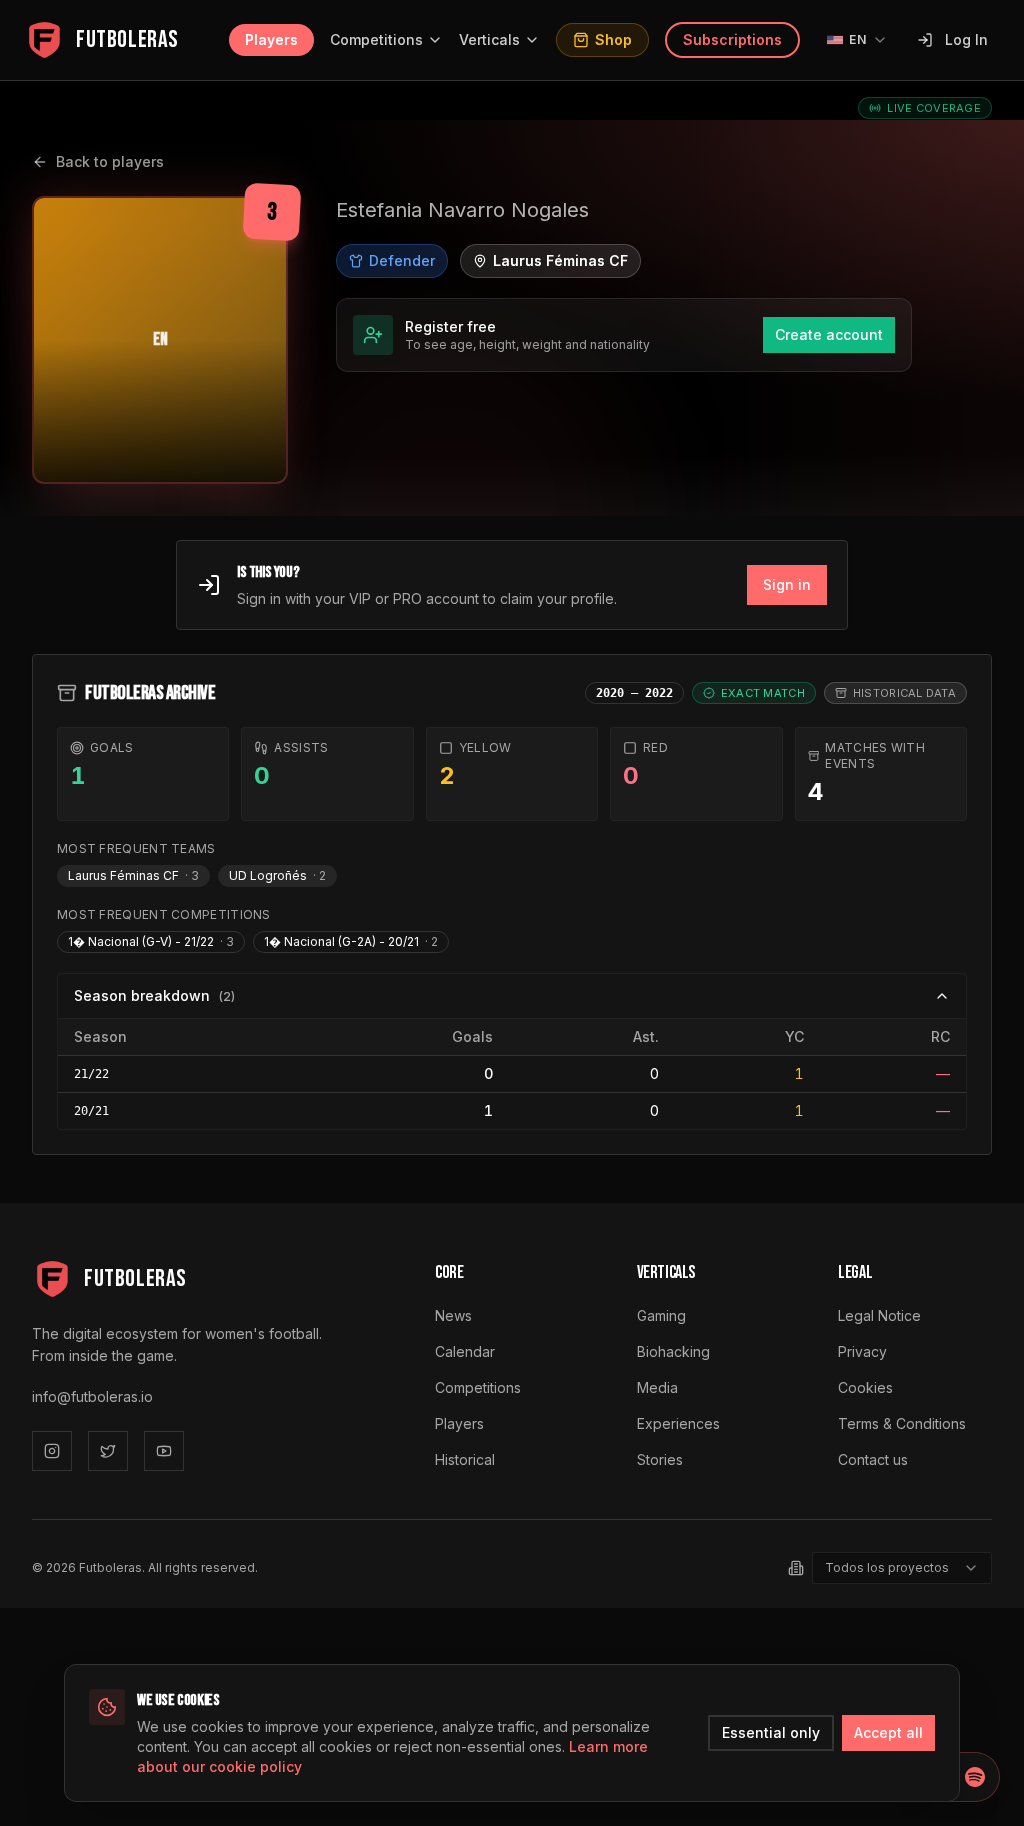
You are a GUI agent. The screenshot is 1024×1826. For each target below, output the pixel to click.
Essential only (771, 1732)
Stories (660, 1459)
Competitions (376, 39)
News (453, 1315)
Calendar (465, 1351)
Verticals (489, 39)
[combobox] (902, 1568)
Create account (829, 334)
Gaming (661, 1315)
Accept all (888, 1732)
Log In (966, 39)
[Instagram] (52, 1451)
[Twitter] (108, 1451)
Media (657, 1387)
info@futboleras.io (92, 1396)
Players (271, 39)
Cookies (865, 1387)
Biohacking (673, 1351)
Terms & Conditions (902, 1423)
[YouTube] (164, 1451)
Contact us (873, 1459)
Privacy (862, 1351)
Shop (613, 39)
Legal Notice (879, 1315)
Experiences (678, 1423)
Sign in (787, 584)
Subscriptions (732, 39)
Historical (465, 1459)
